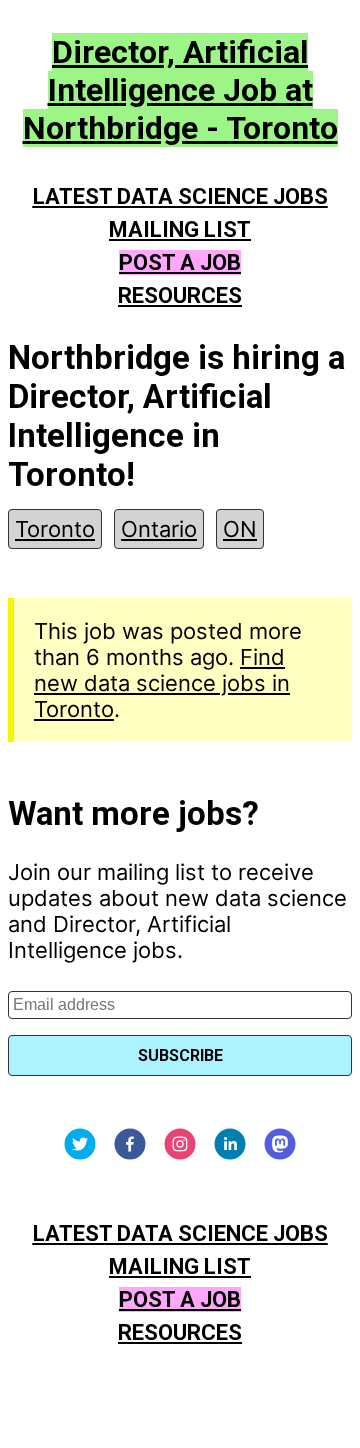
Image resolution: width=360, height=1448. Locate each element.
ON (240, 529)
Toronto (55, 529)
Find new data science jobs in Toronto (162, 683)
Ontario (159, 529)
